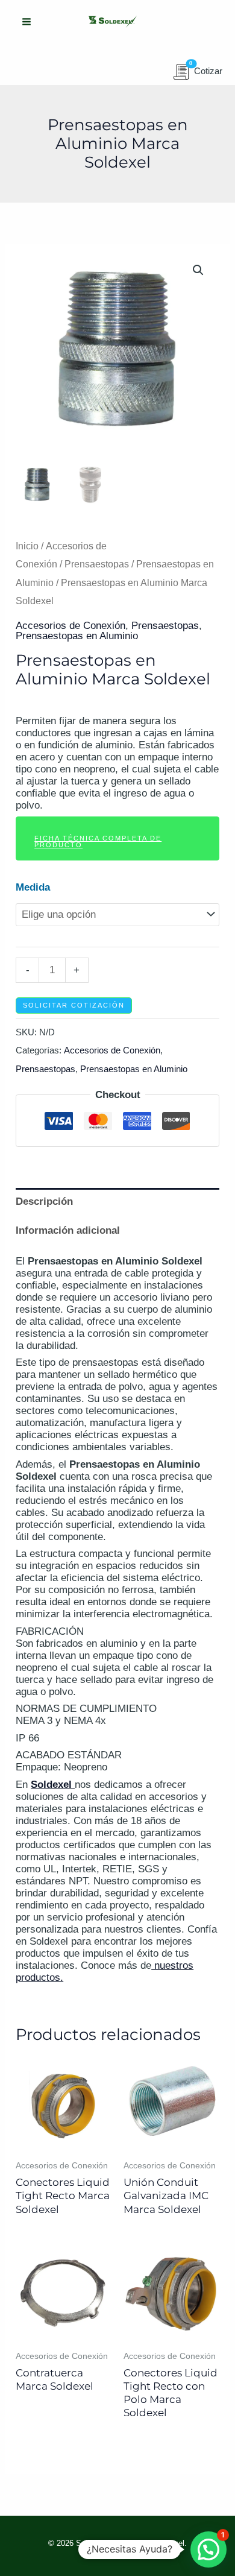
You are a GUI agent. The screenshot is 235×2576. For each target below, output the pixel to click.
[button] (198, 270)
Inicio (27, 546)
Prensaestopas (97, 564)
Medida (33, 887)
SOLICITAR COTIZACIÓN (74, 1005)
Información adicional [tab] (68, 1230)
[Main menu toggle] (27, 22)
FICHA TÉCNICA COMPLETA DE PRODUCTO (98, 841)
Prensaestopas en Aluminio (77, 636)
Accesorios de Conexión (70, 626)
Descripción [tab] (44, 1201)
